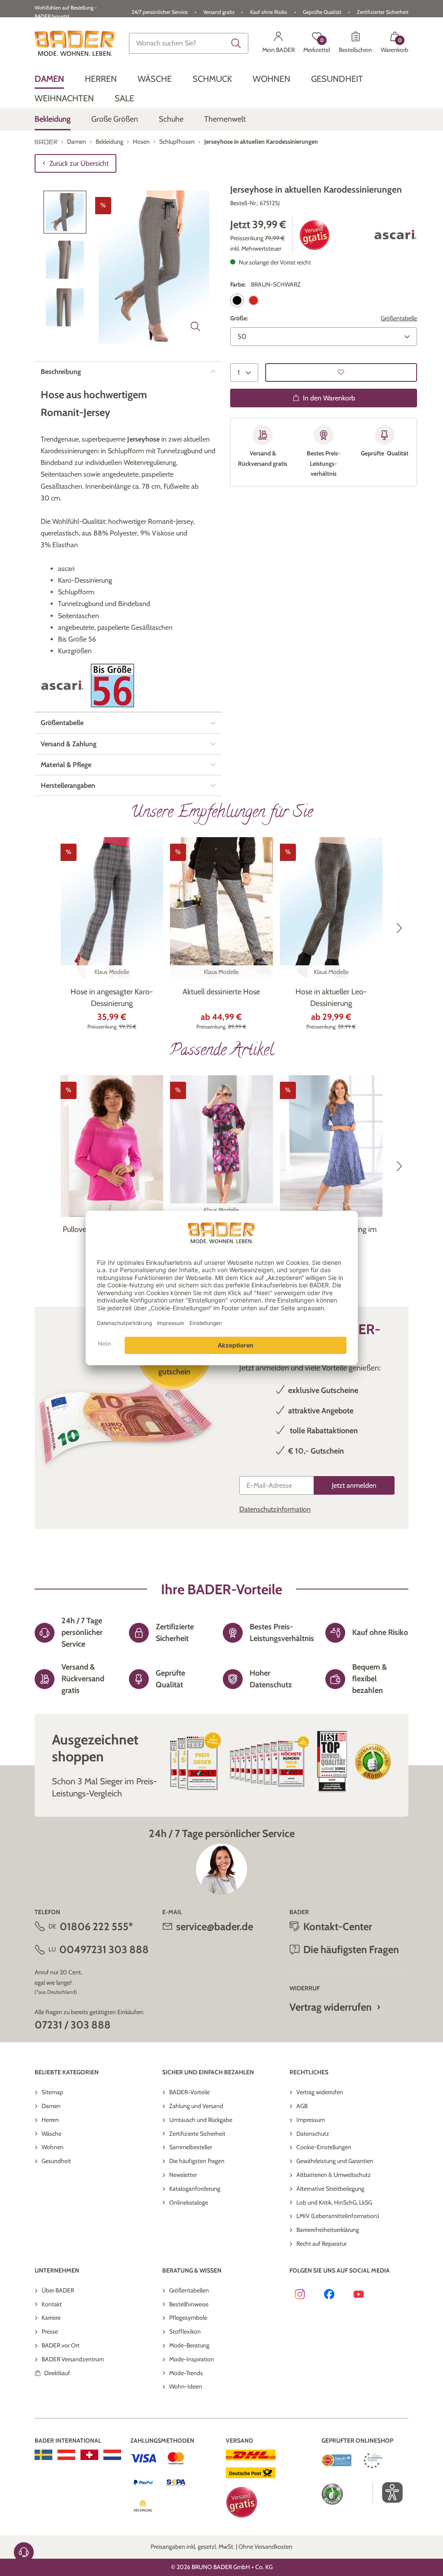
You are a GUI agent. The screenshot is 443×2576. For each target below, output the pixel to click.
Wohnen (53, 2147)
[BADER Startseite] (75, 43)
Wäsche (51, 2134)
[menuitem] (49, 79)
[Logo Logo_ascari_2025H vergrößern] (395, 235)
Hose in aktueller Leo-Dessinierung (331, 998)
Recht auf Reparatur (321, 2244)
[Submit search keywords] (236, 43)
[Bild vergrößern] (196, 326)
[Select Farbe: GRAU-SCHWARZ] (254, 300)
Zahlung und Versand (196, 2106)
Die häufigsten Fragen (197, 2161)
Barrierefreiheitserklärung (328, 2230)
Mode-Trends (186, 2373)
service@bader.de (215, 1926)
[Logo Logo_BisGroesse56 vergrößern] (112, 685)
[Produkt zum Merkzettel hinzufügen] (341, 372)
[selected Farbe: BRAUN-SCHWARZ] (237, 300)
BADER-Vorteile (189, 2092)
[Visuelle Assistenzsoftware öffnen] (388, 2492)
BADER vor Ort (61, 2345)
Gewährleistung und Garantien (335, 2161)
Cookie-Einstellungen (324, 2147)
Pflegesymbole (188, 2318)
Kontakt (52, 2304)
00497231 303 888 (104, 1949)
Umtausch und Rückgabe (201, 2120)
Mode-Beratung (189, 2345)
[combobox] (189, 43)
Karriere (51, 2318)
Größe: (239, 318)
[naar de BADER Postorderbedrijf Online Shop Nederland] (112, 2455)
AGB (302, 2106)
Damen (51, 2106)
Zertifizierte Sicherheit (197, 2134)
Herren (50, 2120)
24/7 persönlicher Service (160, 12)
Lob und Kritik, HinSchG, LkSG (334, 2202)
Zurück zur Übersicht (79, 163)
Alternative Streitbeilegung (330, 2189)
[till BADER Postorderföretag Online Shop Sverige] (43, 2455)
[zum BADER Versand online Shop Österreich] (66, 2455)
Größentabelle (399, 318)
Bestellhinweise (189, 2304)
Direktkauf (57, 2373)
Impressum (311, 2120)
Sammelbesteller (191, 2147)
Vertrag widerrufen (331, 2007)
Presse (50, 2331)
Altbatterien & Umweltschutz (334, 2175)
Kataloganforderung (195, 2189)
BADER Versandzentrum (73, 2359)
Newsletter (183, 2175)
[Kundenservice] (24, 2552)
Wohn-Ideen (186, 2386)
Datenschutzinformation (275, 1509)
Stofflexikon (185, 2331)
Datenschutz (313, 2134)
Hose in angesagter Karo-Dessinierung (112, 998)
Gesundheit (56, 2161)
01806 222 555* (96, 1926)
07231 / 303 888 (73, 2025)
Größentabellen (189, 2290)
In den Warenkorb (329, 398)
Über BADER (58, 2290)
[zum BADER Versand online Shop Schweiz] (89, 2455)
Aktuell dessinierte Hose (221, 992)
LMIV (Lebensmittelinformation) (338, 2216)
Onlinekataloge (189, 2202)
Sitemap (52, 2092)
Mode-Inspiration (192, 2359)
